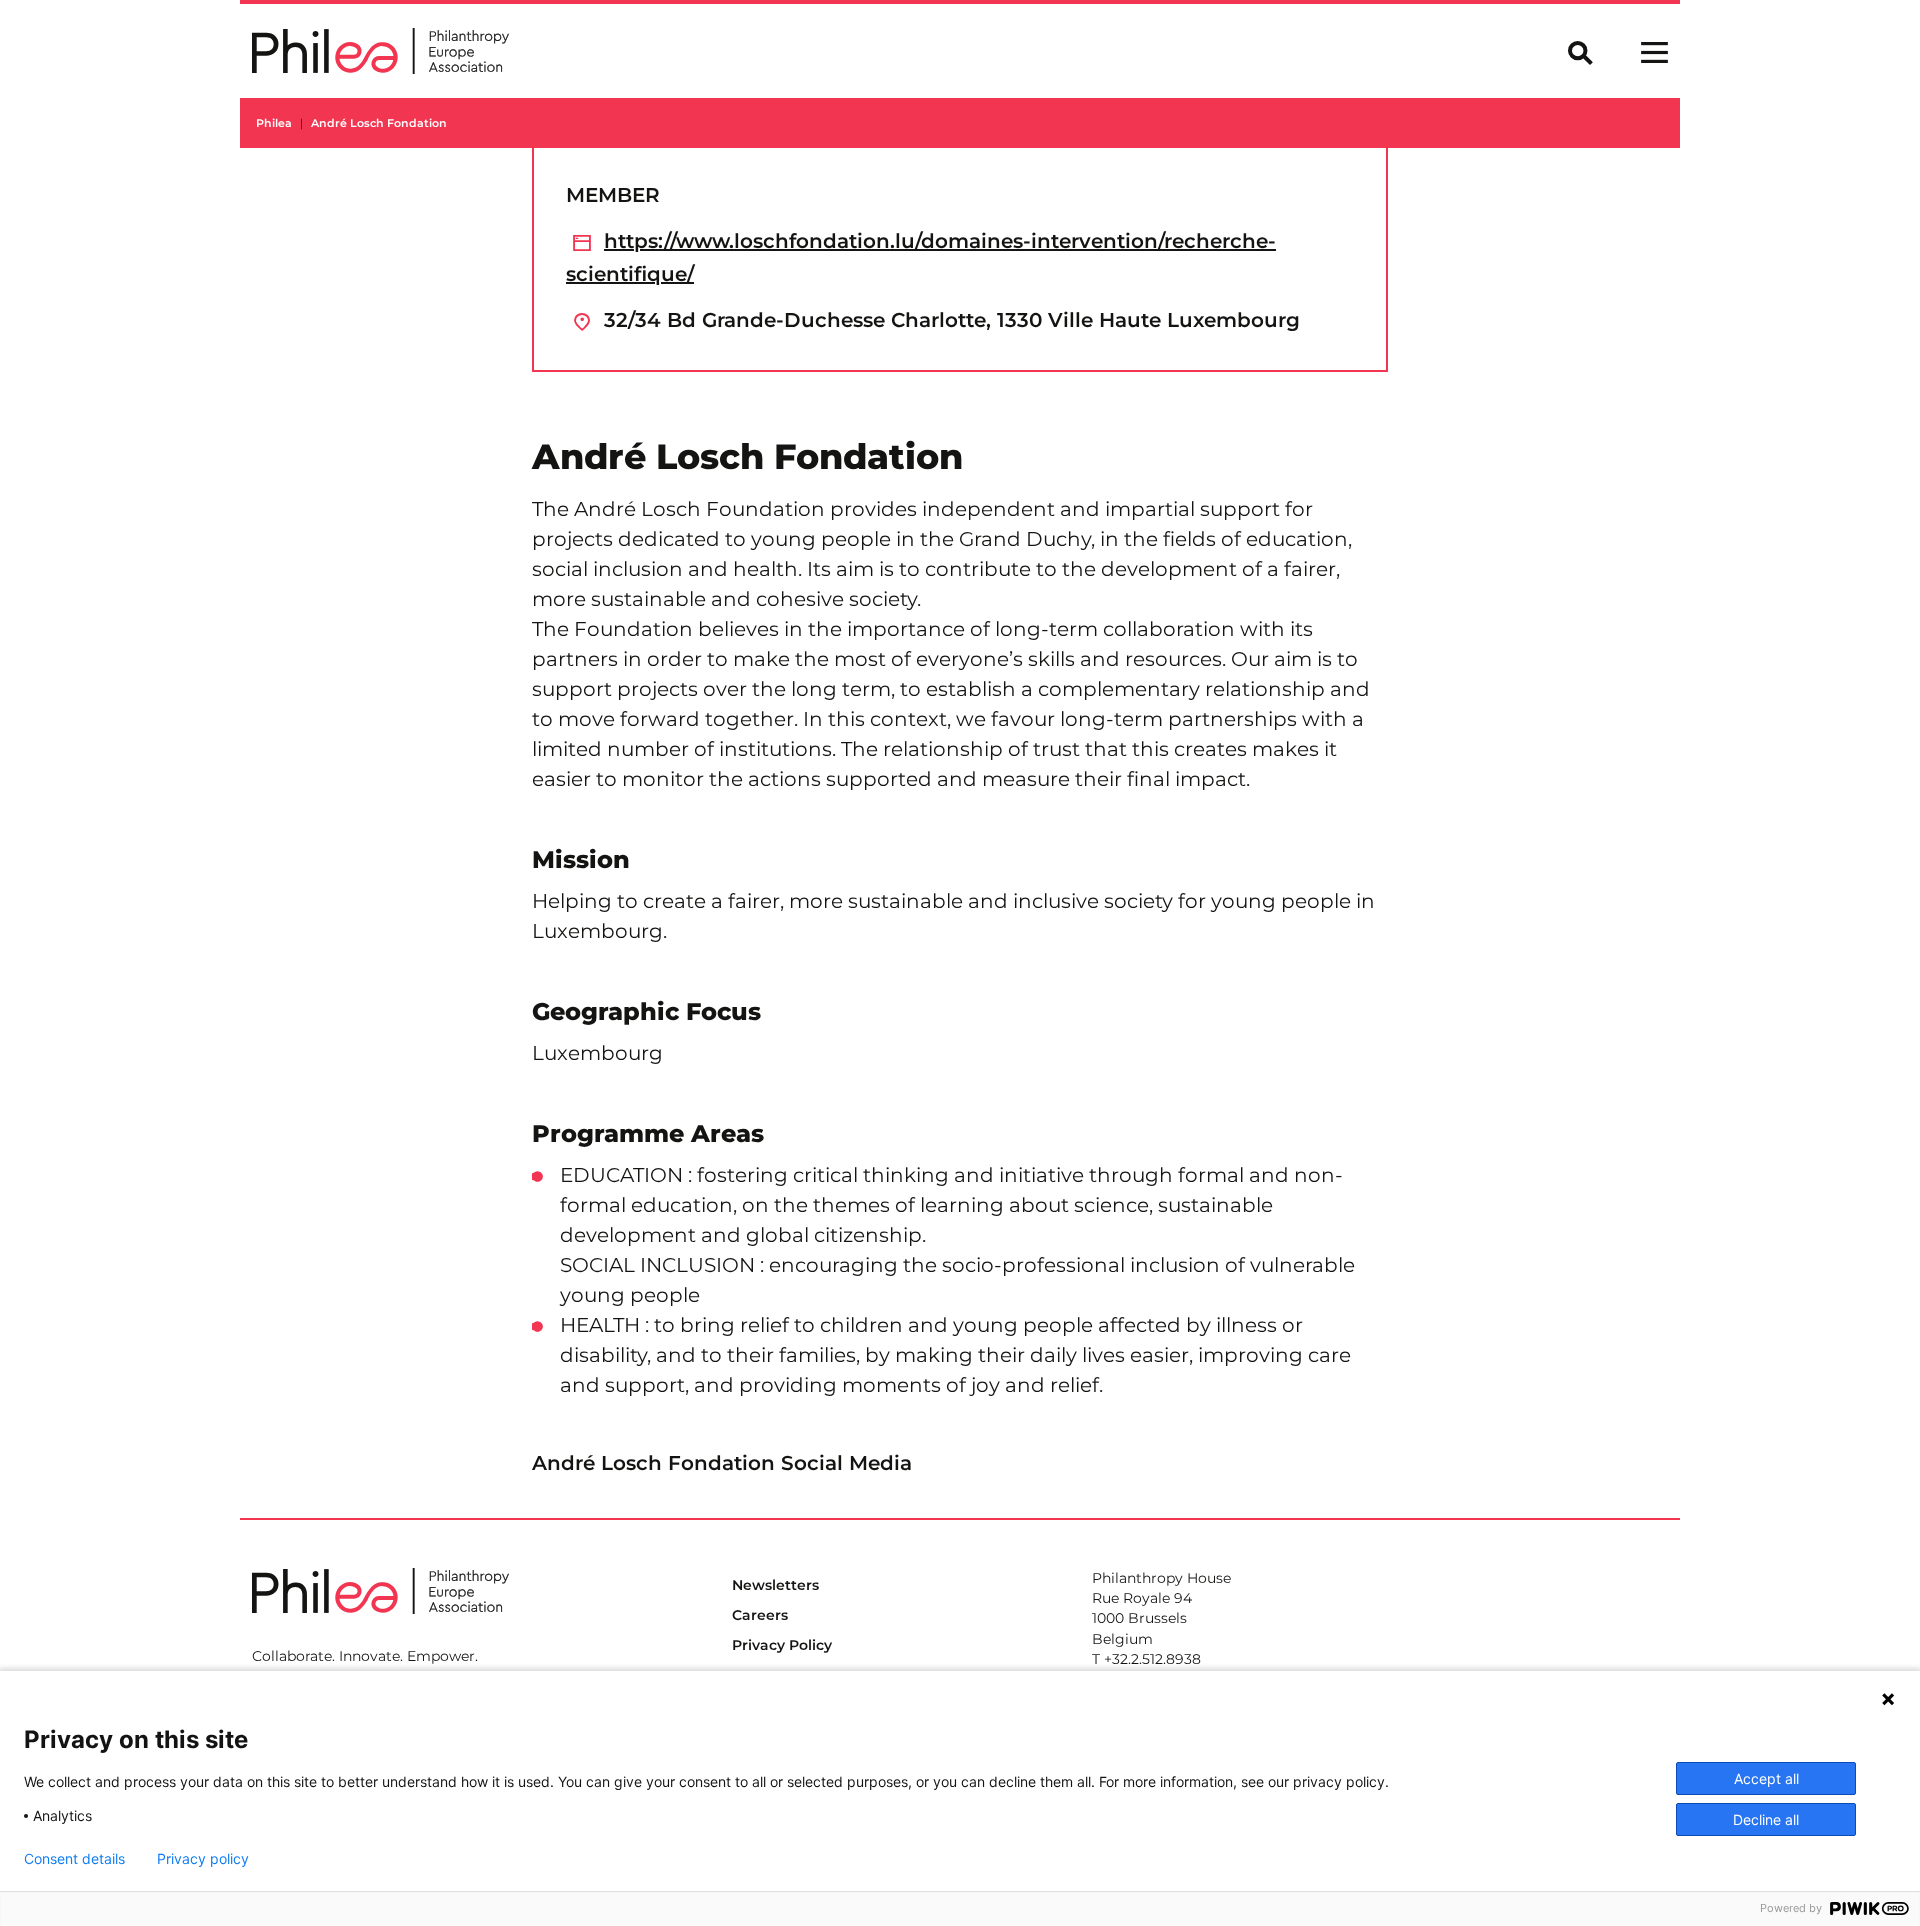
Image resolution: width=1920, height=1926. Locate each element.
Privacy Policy (782, 1645)
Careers (760, 1615)
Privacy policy (203, 1859)
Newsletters (775, 1585)
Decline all (1766, 1819)
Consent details (74, 1859)
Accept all (1766, 1778)
